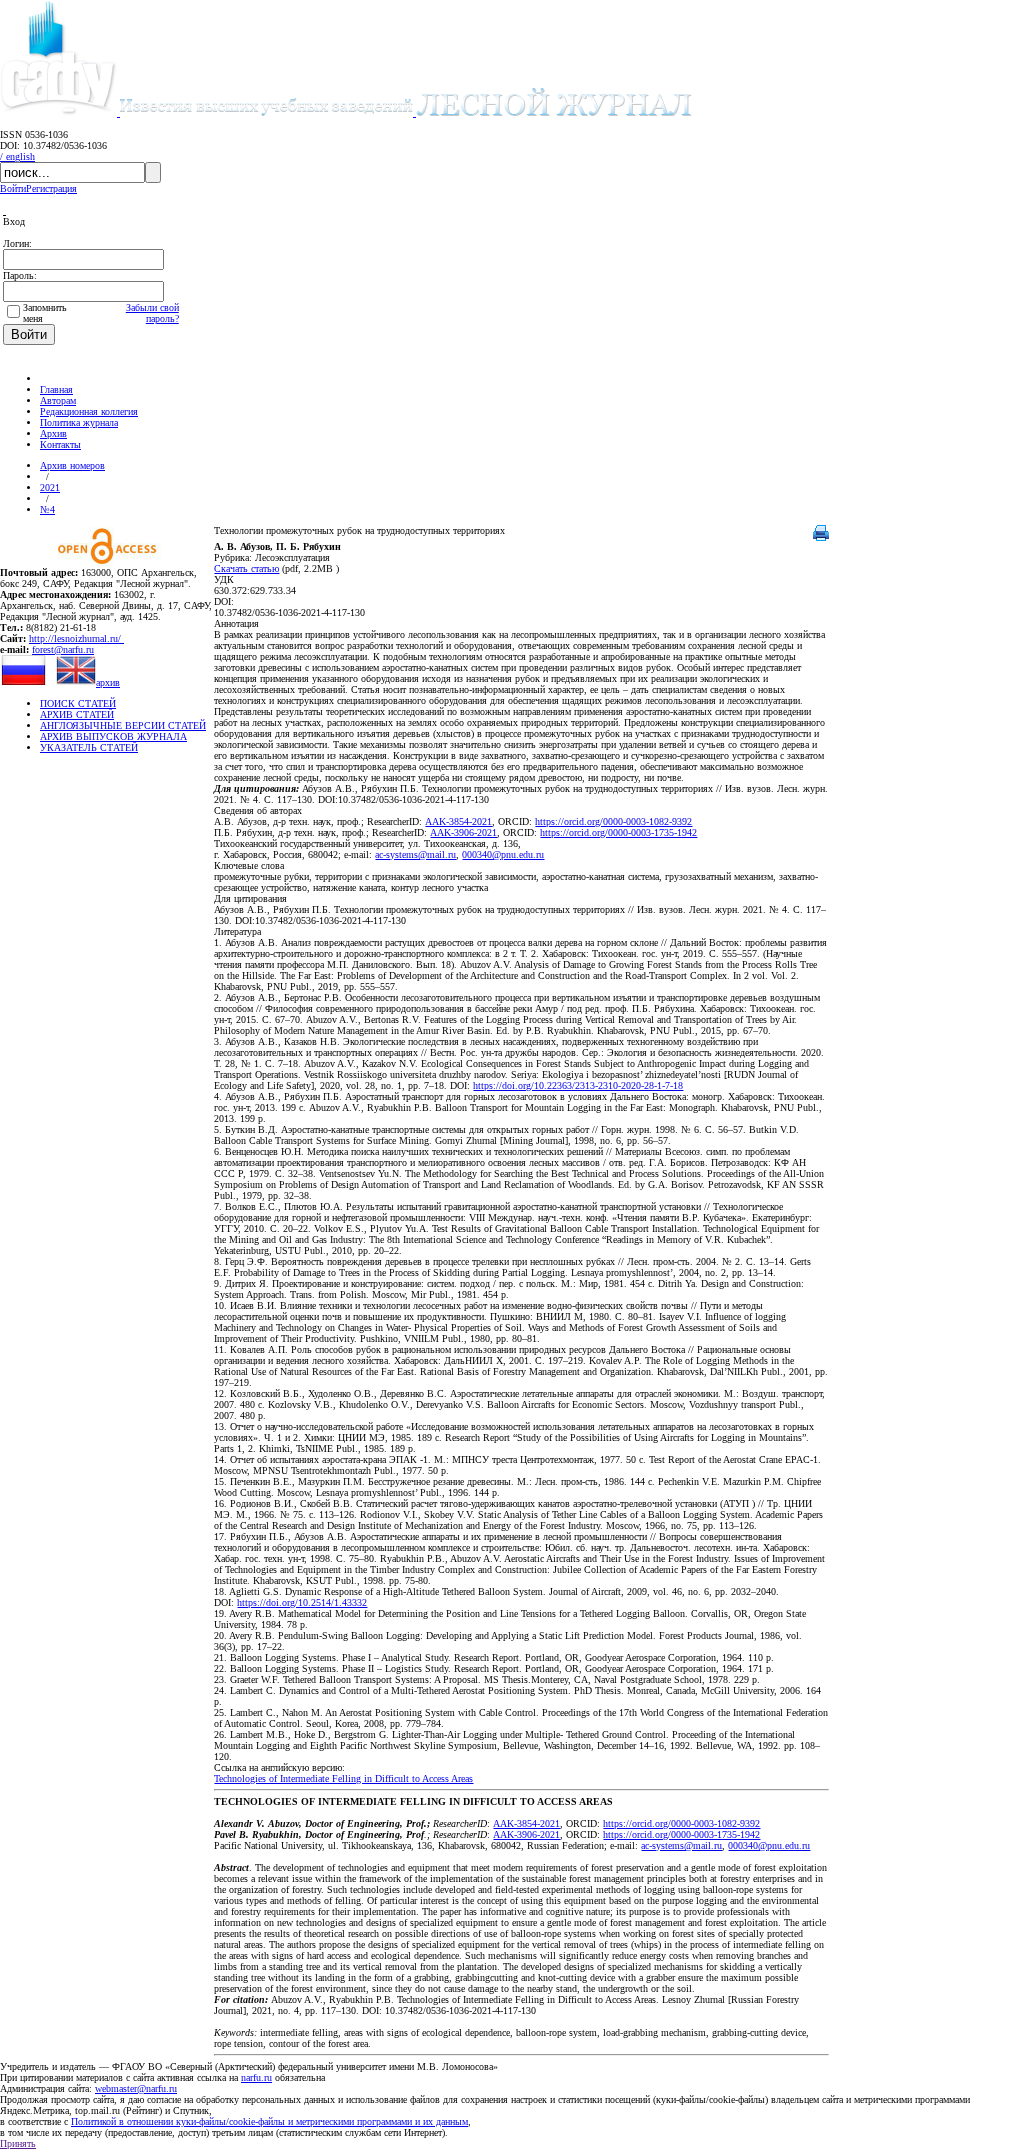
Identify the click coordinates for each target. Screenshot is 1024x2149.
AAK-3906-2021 (463, 832)
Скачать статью (246, 568)
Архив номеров (72, 465)
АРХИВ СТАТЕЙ (77, 714)
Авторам (58, 400)
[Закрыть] (4, 210)
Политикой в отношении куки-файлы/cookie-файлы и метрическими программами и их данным (269, 2121)
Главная (56, 389)
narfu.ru (256, 2077)
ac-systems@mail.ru (415, 854)
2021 (50, 487)
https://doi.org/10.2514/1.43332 (302, 1602)
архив (108, 682)
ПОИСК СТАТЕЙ (78, 703)
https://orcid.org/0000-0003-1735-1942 (618, 832)
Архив (53, 433)
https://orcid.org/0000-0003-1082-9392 (613, 821)
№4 (47, 509)
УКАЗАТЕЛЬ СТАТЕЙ (89, 747)
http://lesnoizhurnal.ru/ (76, 638)
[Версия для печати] (821, 537)
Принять (18, 2143)
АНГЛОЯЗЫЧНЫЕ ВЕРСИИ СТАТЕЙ (123, 725)
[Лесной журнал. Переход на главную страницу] (406, 112)
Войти (13, 188)
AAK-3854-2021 (458, 821)
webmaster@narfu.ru (136, 2088)
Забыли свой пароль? (152, 313)
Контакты (60, 444)
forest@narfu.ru (63, 649)
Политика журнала (79, 422)
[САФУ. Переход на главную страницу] (60, 112)
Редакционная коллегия (89, 411)
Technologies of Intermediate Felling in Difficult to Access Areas (343, 1778)
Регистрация (51, 188)
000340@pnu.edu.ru (503, 854)
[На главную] (49, 378)
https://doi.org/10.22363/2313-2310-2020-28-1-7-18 (578, 1085)
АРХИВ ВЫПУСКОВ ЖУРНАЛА (113, 736)
